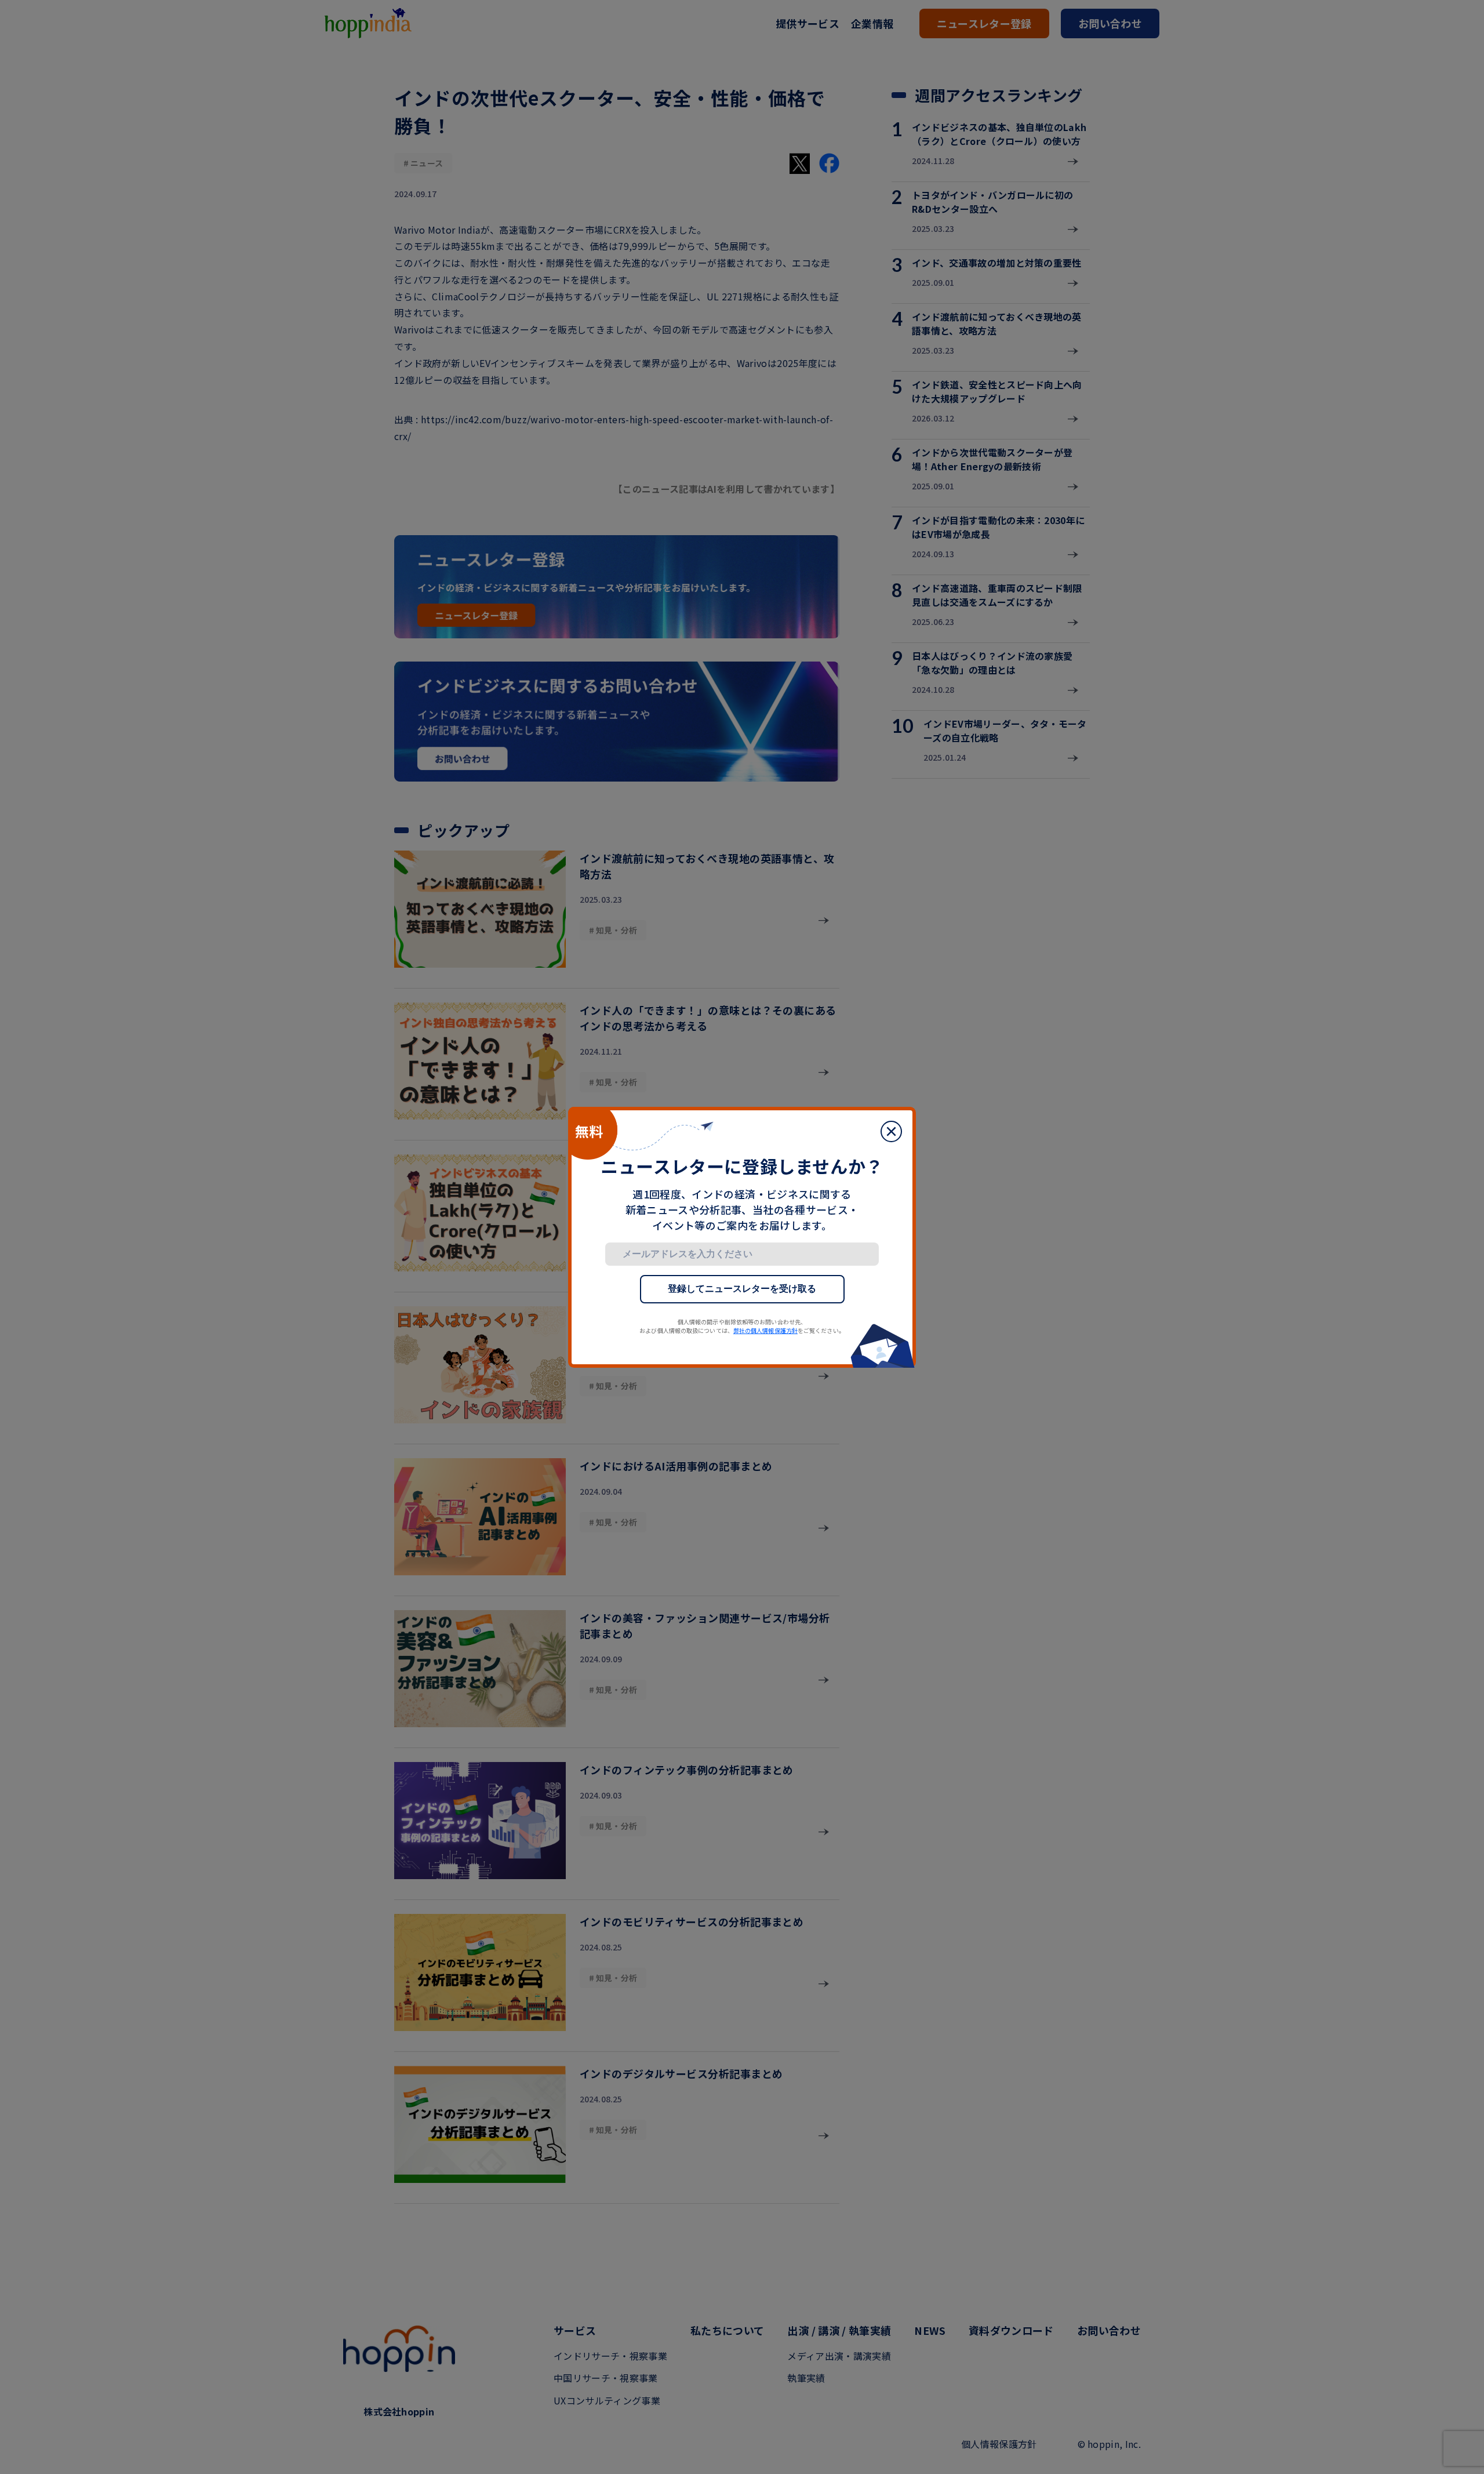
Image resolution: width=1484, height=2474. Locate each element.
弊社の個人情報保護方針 (765, 1330)
